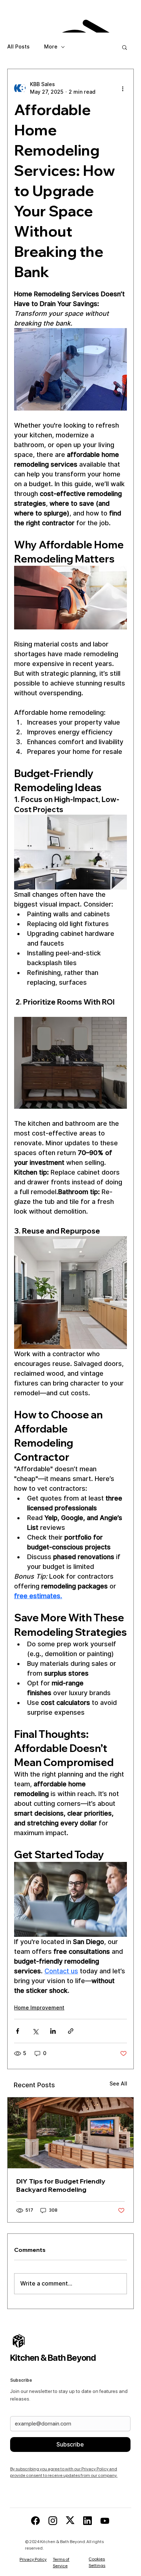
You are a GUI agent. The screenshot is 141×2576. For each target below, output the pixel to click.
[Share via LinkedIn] (53, 2031)
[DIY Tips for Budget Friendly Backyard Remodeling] (70, 2133)
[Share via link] (71, 2031)
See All (118, 2084)
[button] (125, 47)
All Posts (18, 47)
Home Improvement (39, 2008)
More (51, 47)
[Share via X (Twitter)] (35, 2031)
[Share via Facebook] (18, 2031)
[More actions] (123, 88)
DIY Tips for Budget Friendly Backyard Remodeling (61, 2185)
